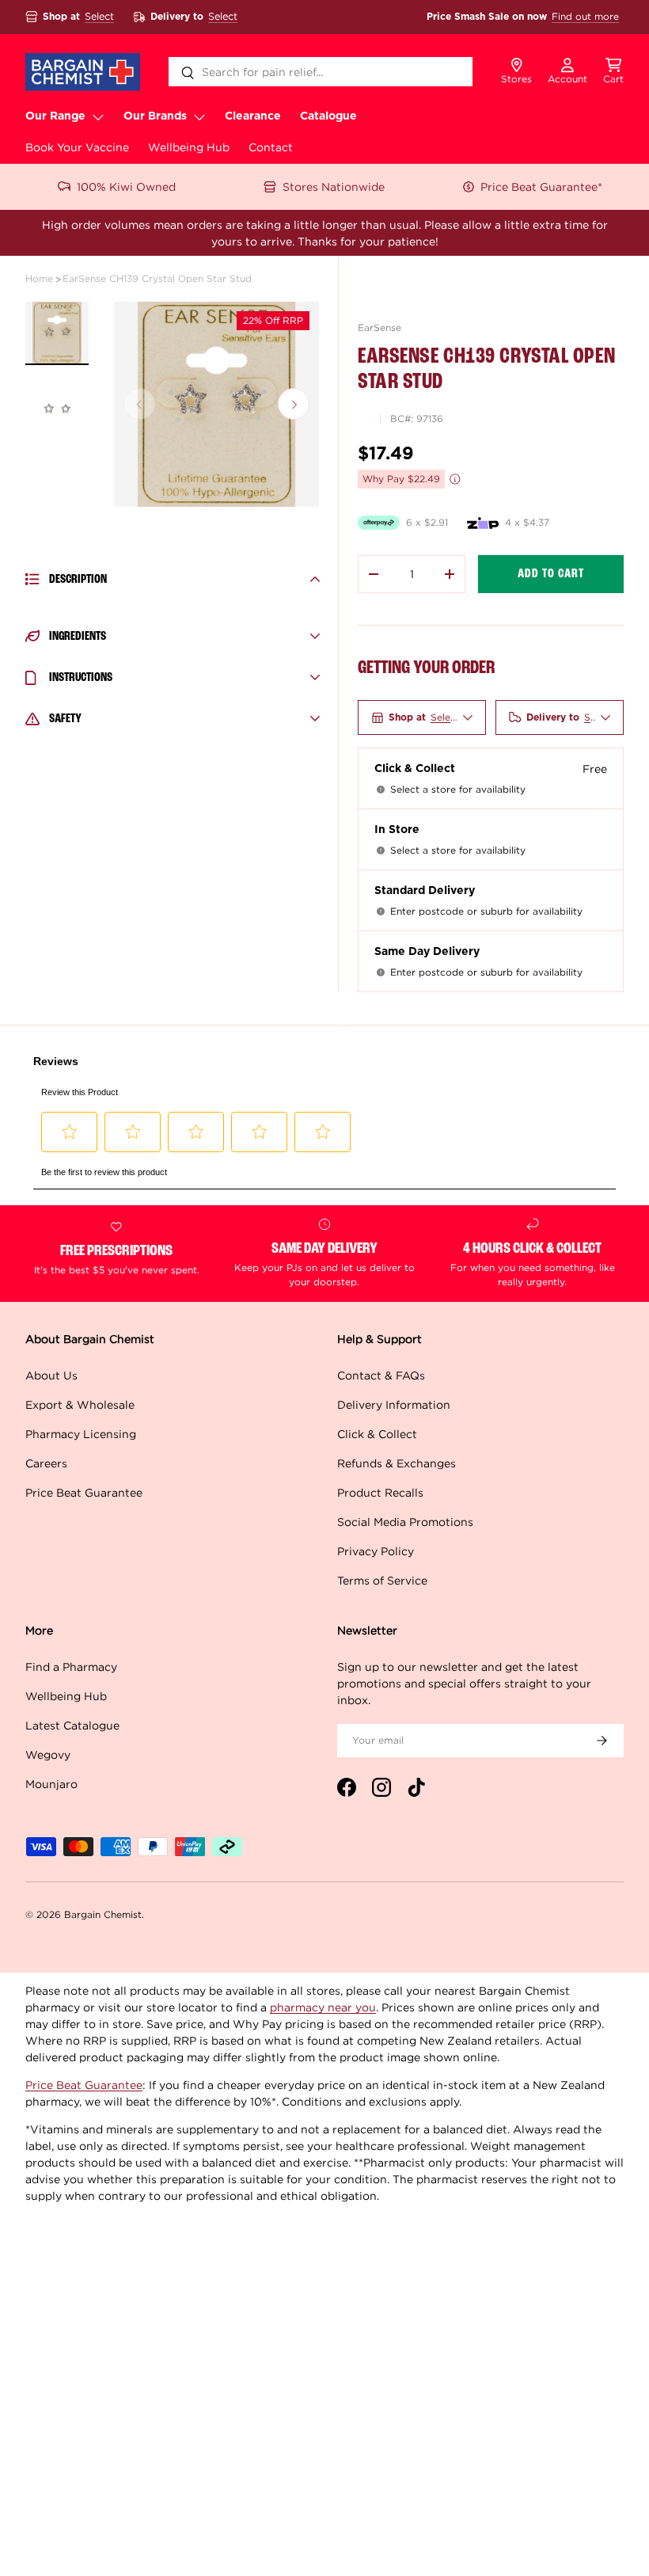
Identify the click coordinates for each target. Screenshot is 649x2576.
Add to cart (551, 574)
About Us (51, 1375)
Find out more (585, 16)
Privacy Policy (376, 1551)
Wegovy (48, 1754)
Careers (46, 1463)
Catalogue (328, 116)
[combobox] (321, 72)
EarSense (380, 327)
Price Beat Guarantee (84, 1492)
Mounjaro (51, 1784)
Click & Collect (377, 1434)
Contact (271, 147)
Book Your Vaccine (77, 147)
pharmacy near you (323, 2007)
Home (39, 278)
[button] (613, 72)
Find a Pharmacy (71, 1667)
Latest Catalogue (72, 1725)
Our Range (55, 116)
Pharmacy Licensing (81, 1434)
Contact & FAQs (381, 1375)
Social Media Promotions (405, 1522)
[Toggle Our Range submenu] (98, 116)
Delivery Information (394, 1404)
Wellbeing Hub (189, 147)
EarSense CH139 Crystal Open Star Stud (157, 278)
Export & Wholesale (80, 1404)
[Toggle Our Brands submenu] (199, 116)
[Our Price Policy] (455, 479)
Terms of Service (382, 1580)
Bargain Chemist (103, 1914)
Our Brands (155, 116)
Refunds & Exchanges (397, 1463)
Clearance (253, 116)
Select (99, 16)
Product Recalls (380, 1492)
